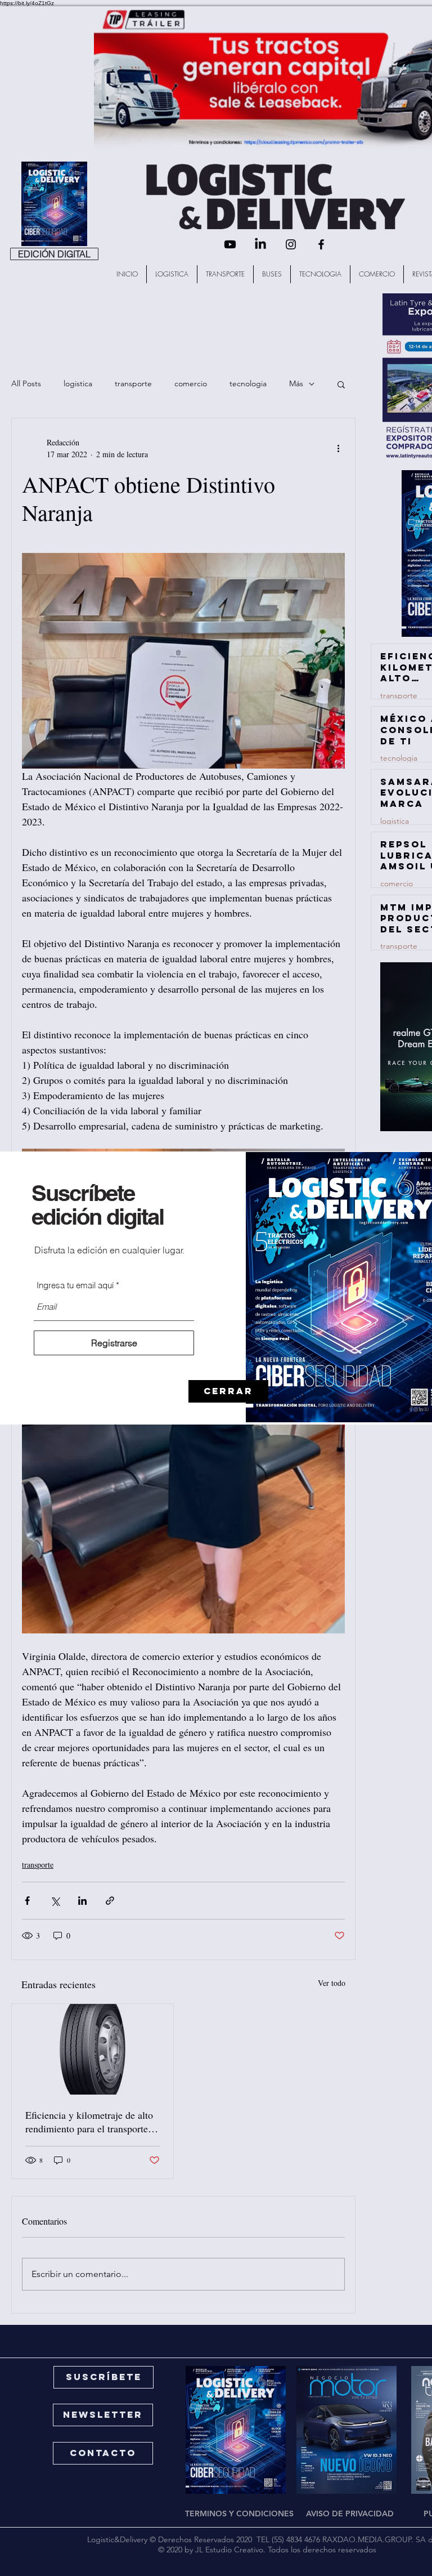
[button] (228, 1391)
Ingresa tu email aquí (75, 1285)
